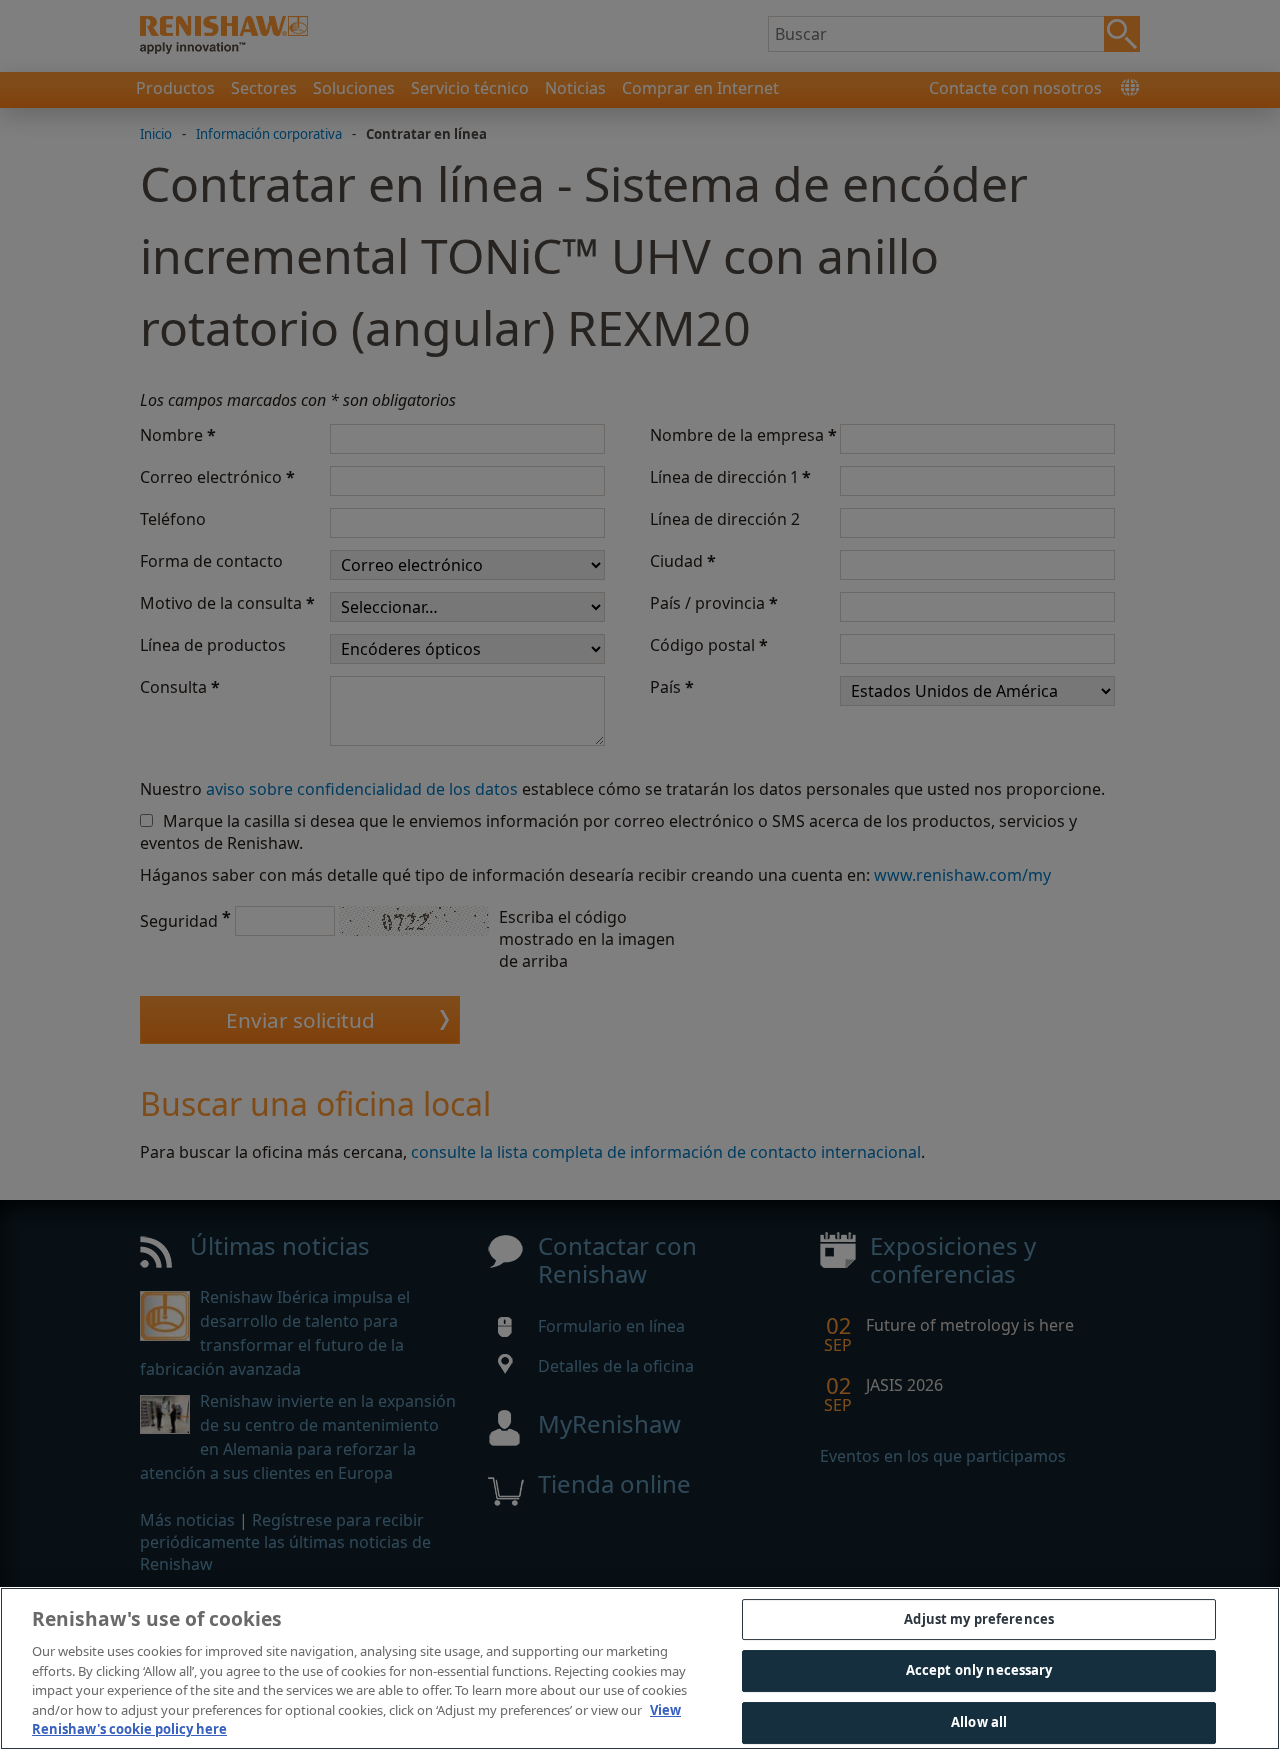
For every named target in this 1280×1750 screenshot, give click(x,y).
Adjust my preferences (979, 1619)
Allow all (979, 1722)
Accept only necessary (979, 1670)
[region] (640, 1668)
